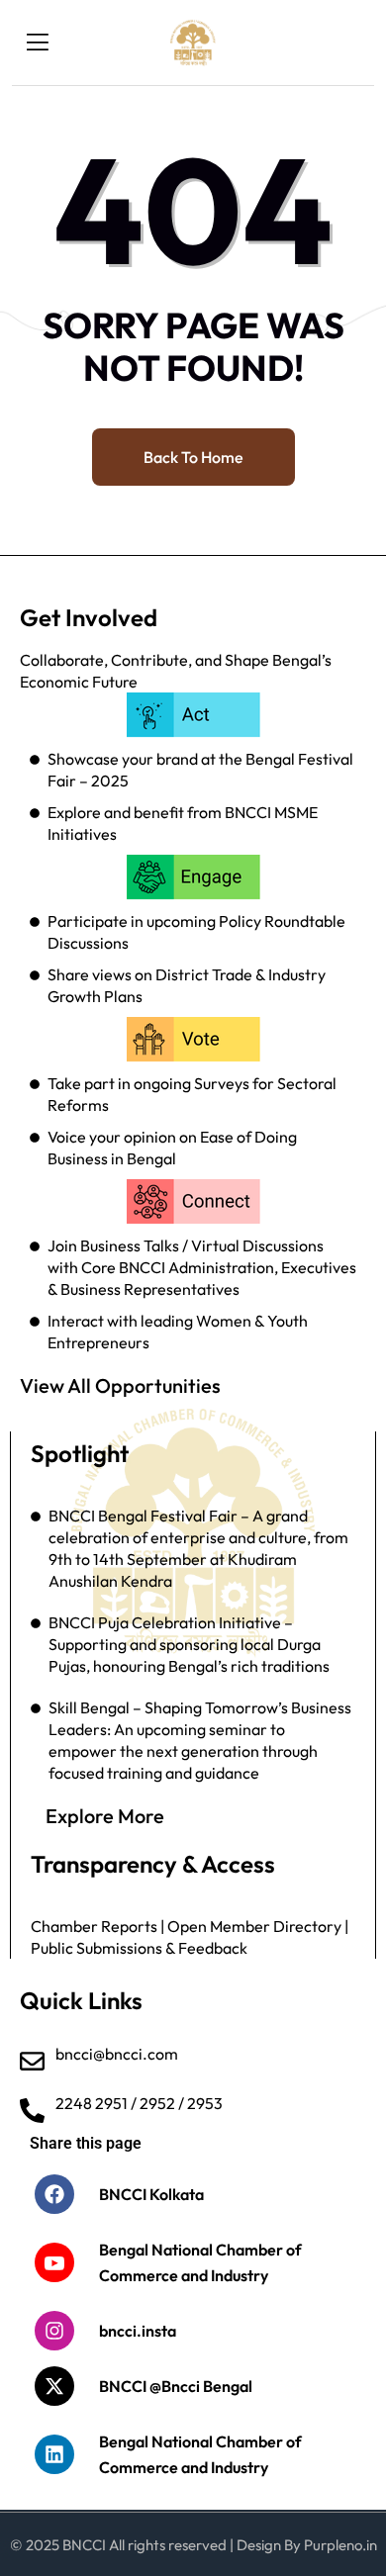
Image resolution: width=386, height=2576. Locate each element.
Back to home (193, 457)
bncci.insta (138, 2331)
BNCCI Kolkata (151, 2194)
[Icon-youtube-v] (54, 2262)
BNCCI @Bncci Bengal (176, 2386)
